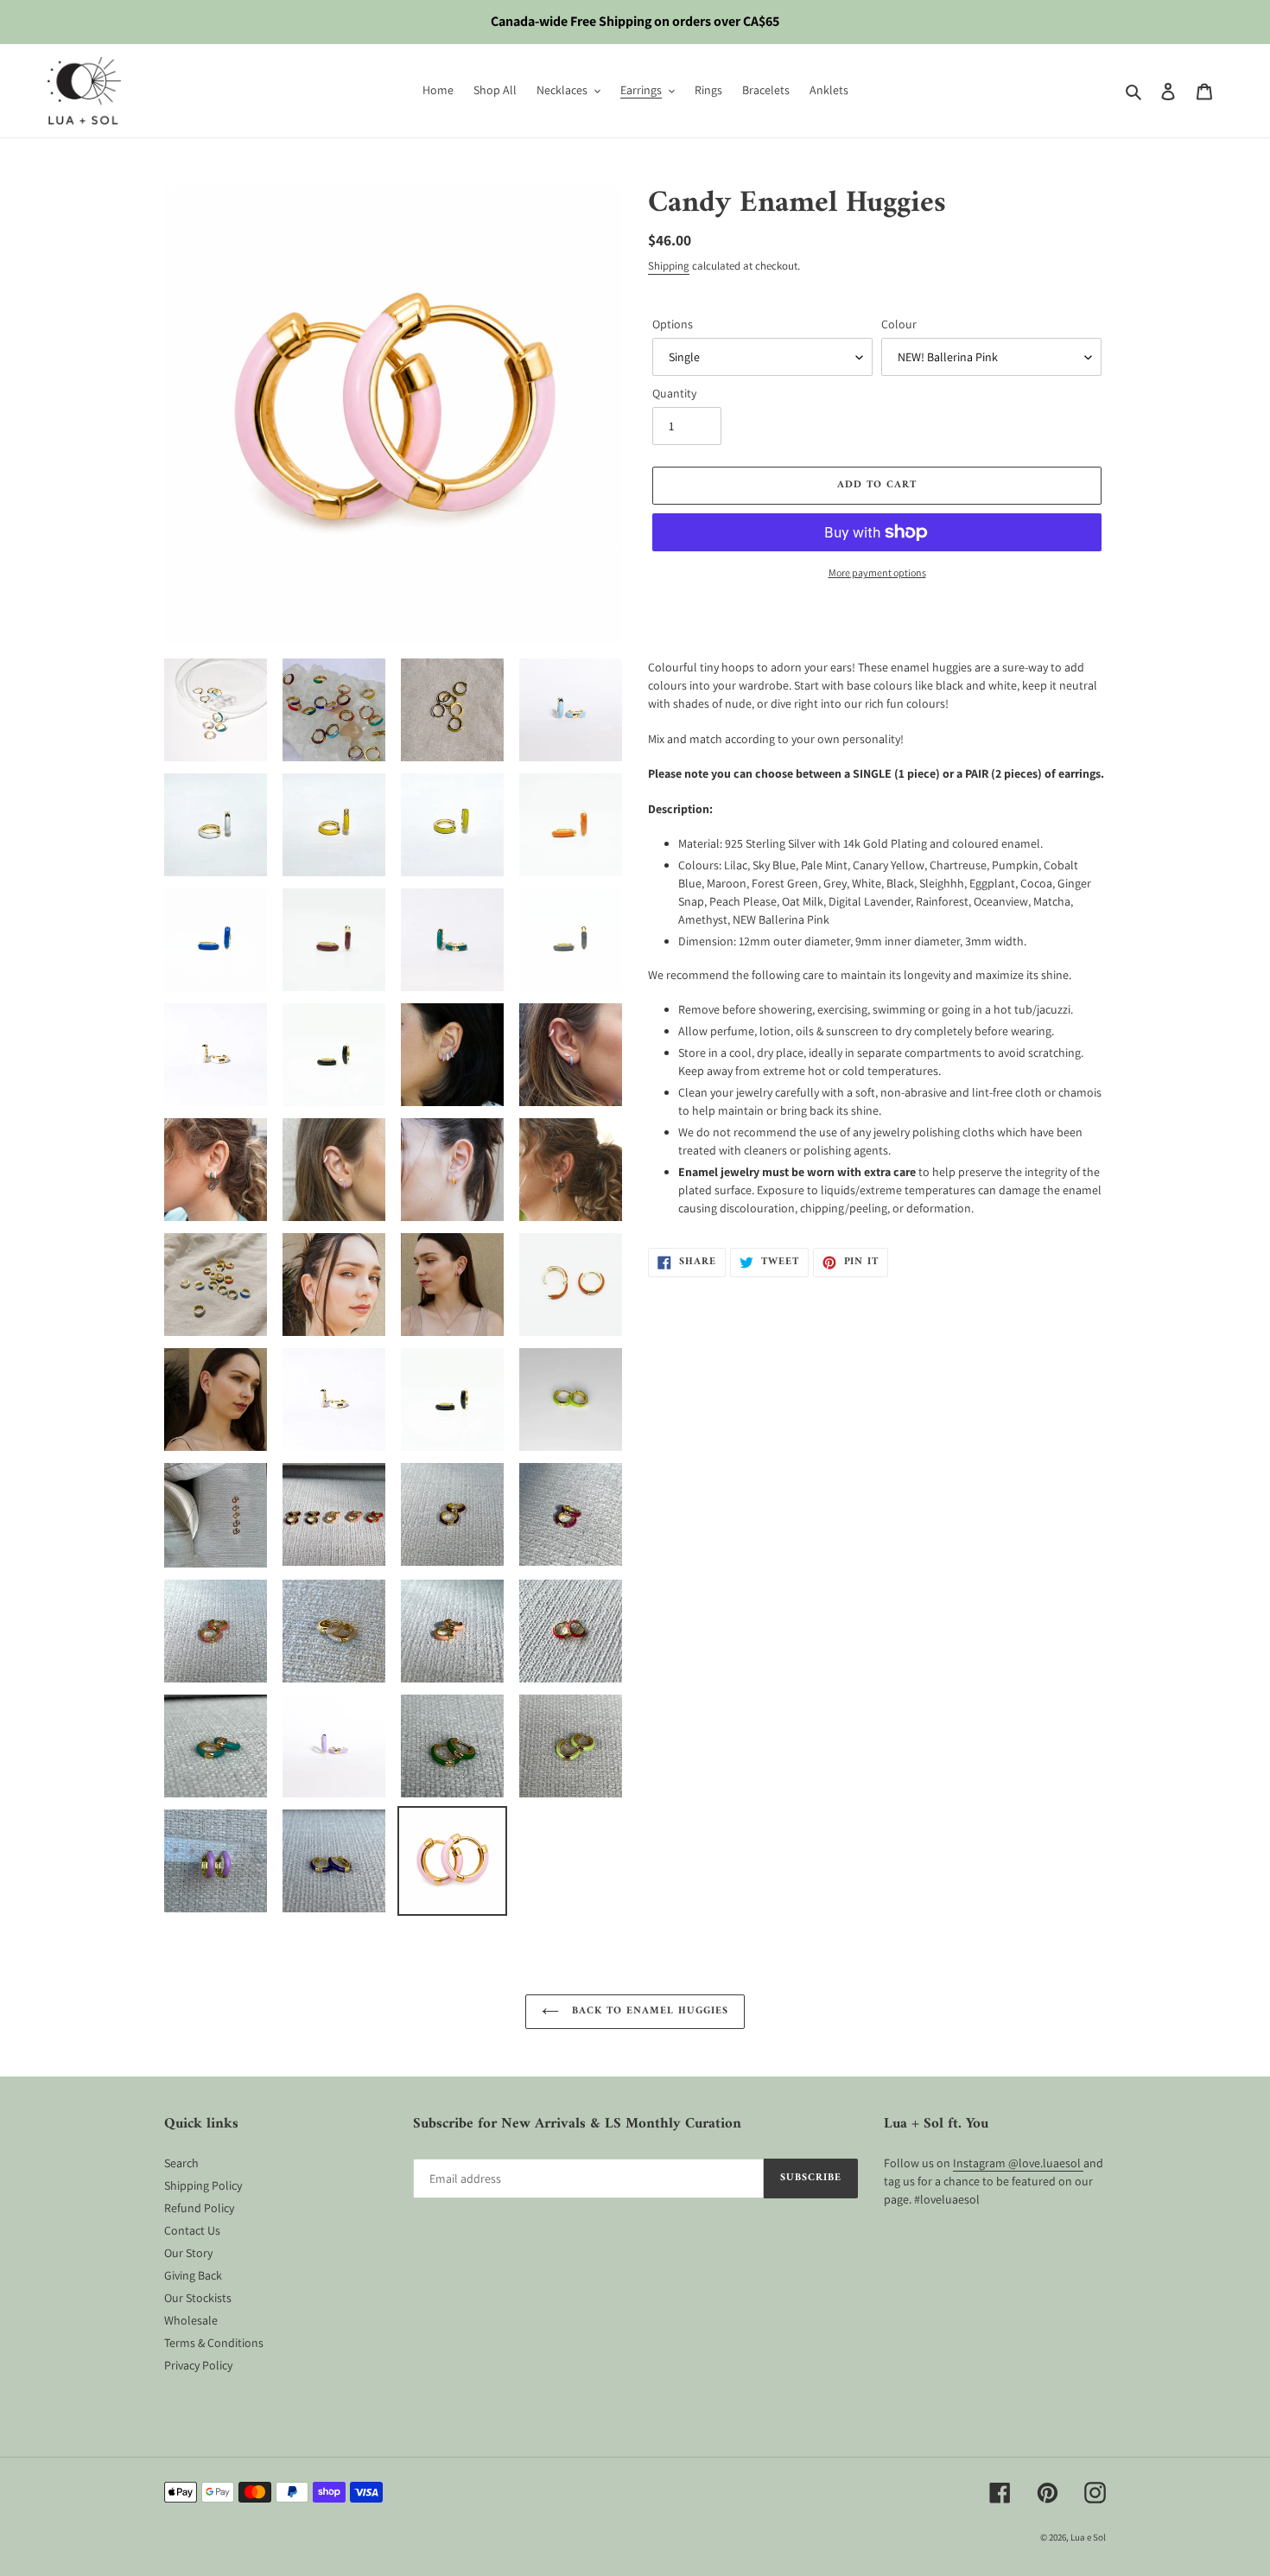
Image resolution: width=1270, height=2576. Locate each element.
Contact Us (192, 2230)
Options (673, 324)
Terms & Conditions (214, 2343)
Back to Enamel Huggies (648, 2011)
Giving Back (193, 2275)
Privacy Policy (198, 2365)
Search (181, 2163)
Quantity (674, 393)
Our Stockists (198, 2298)
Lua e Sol (1088, 2537)
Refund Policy (199, 2208)
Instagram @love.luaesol (1018, 2163)
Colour (899, 324)
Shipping (669, 266)
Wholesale (191, 2320)
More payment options (877, 572)
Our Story (188, 2253)
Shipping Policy (203, 2185)
